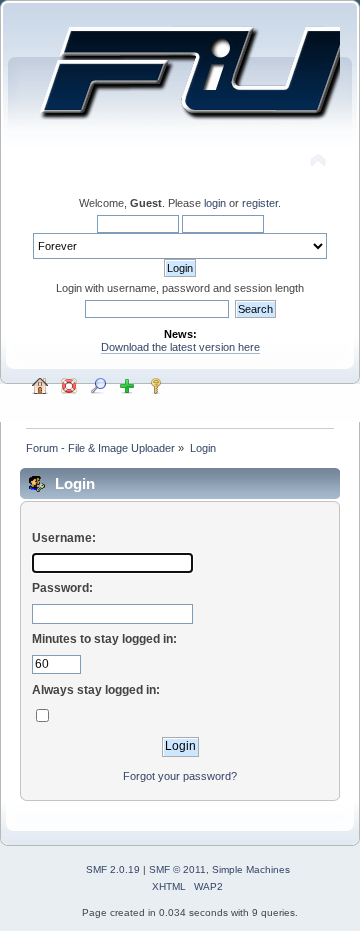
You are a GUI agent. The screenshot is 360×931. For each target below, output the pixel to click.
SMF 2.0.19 (113, 869)
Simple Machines (251, 869)
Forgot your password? (180, 776)
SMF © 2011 (177, 869)
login (215, 203)
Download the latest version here (180, 347)
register (260, 203)
